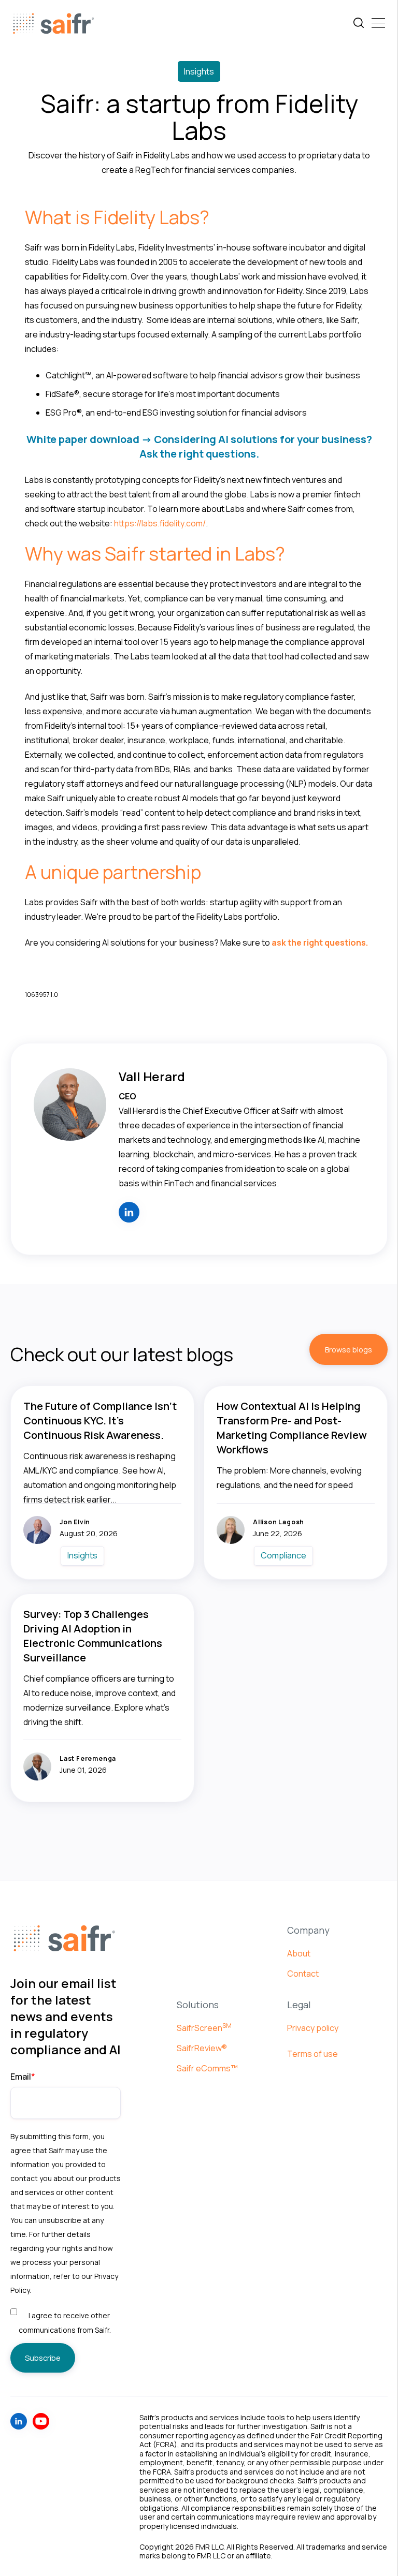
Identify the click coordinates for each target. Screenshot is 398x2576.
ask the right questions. (320, 943)
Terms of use (312, 2054)
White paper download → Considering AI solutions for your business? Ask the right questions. (199, 446)
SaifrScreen (204, 2028)
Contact (303, 1974)
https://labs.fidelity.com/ (160, 523)
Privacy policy (313, 2028)
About (299, 1953)
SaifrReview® (202, 2048)
